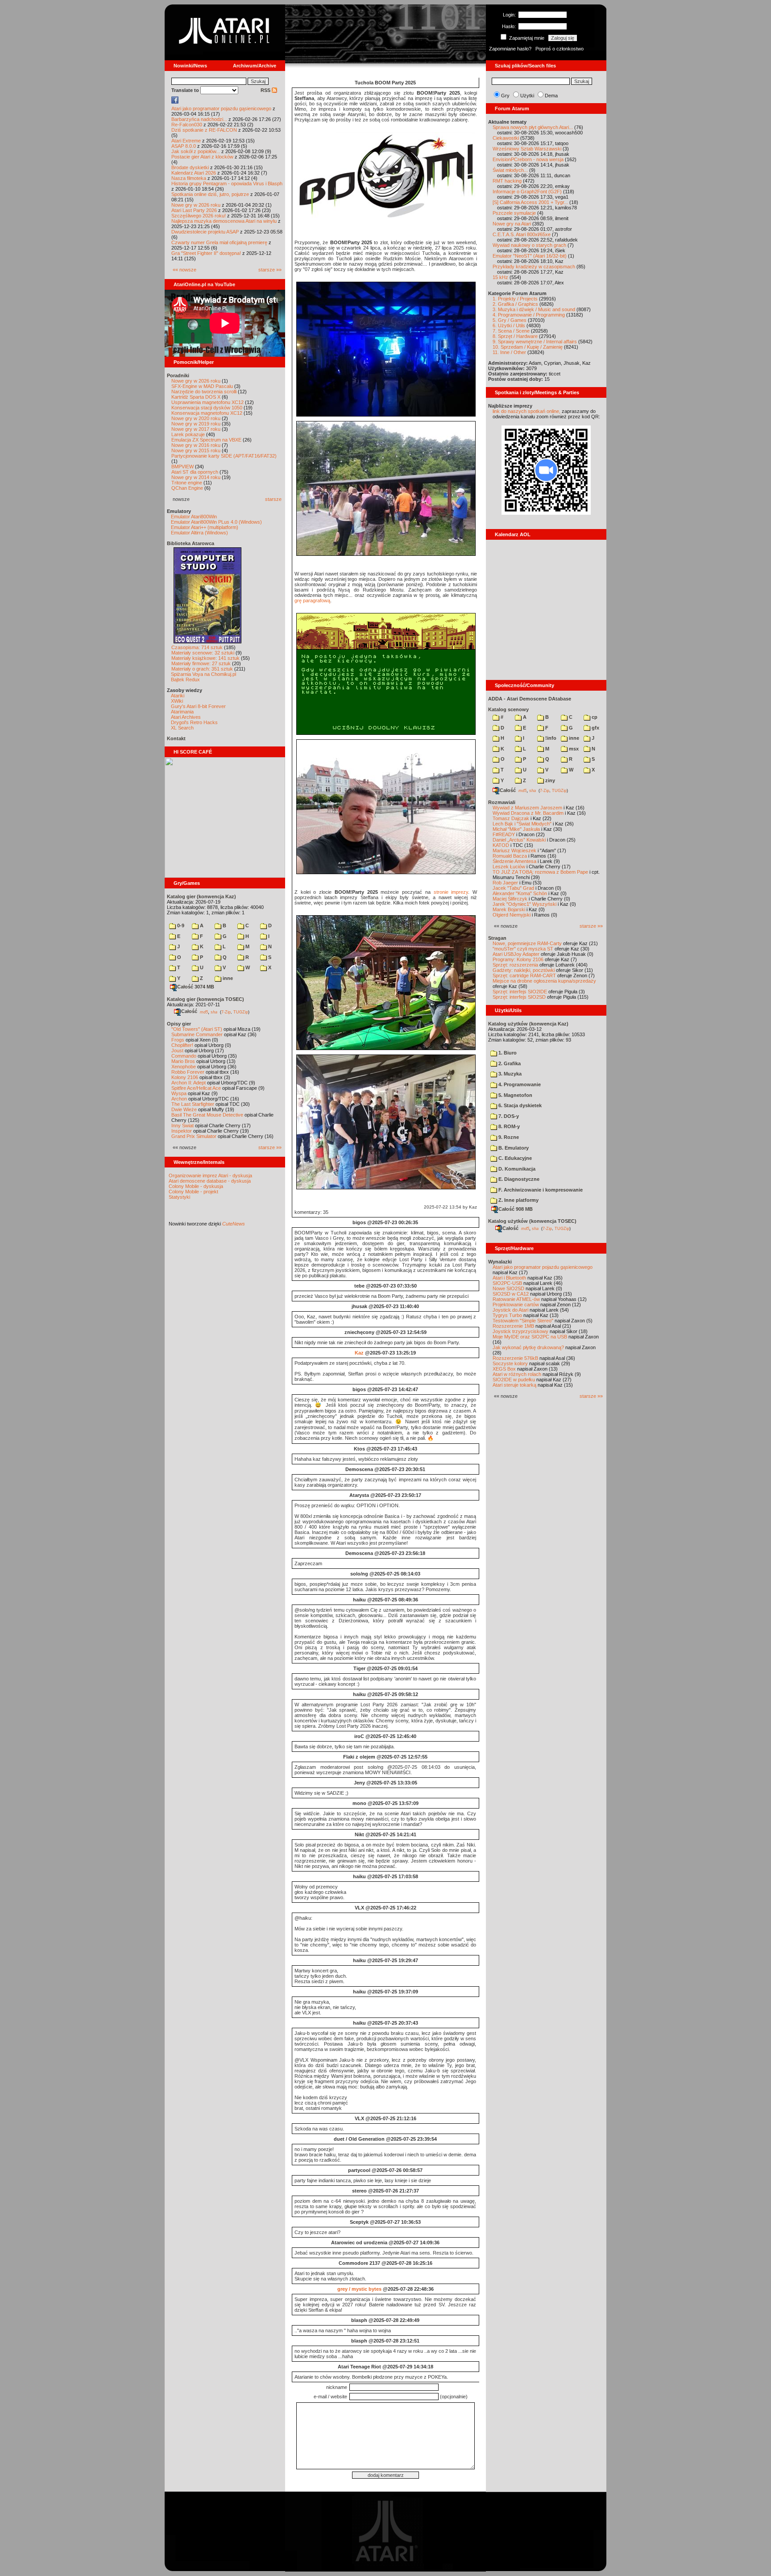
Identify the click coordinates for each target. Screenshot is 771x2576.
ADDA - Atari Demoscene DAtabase (530, 699)
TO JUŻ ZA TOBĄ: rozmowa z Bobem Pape (540, 872)
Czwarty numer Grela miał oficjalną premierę (219, 242)
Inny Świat (182, 1125)
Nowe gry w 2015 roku (196, 450)
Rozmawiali (502, 802)
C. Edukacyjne (514, 1158)
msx (573, 749)
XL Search (182, 728)
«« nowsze (184, 270)
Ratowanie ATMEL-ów (516, 1299)
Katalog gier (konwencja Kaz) (201, 896)
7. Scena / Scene (511, 331)
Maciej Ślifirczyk (510, 899)
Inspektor (182, 1131)
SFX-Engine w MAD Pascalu (202, 386)
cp (594, 717)
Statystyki (179, 1197)
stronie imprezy (451, 892)
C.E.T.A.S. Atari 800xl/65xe (522, 234)
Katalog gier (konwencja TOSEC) (205, 999)
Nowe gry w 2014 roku (196, 477)
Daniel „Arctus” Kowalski (519, 840)
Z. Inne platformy (518, 1200)
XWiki (177, 701)
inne (227, 978)
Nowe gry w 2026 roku (196, 205)
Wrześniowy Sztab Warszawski (527, 149)
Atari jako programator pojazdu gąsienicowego (221, 108)
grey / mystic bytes (359, 2289)
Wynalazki (500, 1262)
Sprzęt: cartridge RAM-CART (524, 975)
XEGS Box (504, 1369)
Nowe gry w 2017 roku (196, 429)
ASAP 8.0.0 (184, 146)
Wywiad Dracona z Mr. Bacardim (528, 813)
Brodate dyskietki (190, 167)
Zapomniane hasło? (510, 49)
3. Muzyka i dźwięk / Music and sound (534, 309)
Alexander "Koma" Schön (520, 893)
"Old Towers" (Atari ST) (197, 1029)
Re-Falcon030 (187, 125)
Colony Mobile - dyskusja (196, 1186)
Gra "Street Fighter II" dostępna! (206, 253)
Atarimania (182, 712)
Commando (184, 1056)
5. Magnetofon (515, 1095)
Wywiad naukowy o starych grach (529, 245)
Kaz (359, 1353)
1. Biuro (507, 1053)
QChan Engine (187, 488)
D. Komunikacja (516, 1169)
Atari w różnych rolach (517, 1374)
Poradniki (178, 375)
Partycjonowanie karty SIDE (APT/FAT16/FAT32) (224, 456)
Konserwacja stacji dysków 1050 (207, 408)
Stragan (497, 938)
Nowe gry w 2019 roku (196, 424)
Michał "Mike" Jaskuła (516, 829)
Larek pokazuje (188, 434)
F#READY (504, 834)
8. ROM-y (508, 1126)
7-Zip (226, 1012)
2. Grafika (509, 1063)
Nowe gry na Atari (512, 224)
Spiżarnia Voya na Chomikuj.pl (203, 674)
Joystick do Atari (510, 1310)
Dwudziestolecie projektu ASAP (205, 232)
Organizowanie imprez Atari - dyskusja (210, 1175)
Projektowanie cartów (516, 1305)
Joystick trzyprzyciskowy (520, 1331)
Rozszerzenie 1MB (513, 1326)
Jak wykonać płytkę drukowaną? (528, 1347)
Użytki (527, 96)
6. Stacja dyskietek (519, 1105)
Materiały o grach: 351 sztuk (202, 669)
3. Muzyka (509, 1074)
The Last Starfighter (193, 1104)
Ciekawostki (506, 138)
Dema (551, 96)
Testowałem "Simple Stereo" (523, 1321)
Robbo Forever (188, 1072)
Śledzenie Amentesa (514, 861)
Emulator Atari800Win (194, 517)
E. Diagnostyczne (518, 1179)
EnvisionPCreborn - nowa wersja (528, 159)
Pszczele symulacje (514, 213)
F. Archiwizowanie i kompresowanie (540, 1190)
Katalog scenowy (508, 709)
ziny (549, 780)
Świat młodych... (510, 170)
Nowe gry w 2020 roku (196, 418)
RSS (266, 90)
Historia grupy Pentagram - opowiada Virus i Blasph (227, 183)
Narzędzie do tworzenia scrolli (204, 392)
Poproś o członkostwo (560, 49)
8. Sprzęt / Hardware (515, 336)
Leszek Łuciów (509, 867)
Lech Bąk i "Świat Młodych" (522, 824)
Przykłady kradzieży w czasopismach (534, 267)
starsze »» (270, 270)
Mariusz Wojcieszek (514, 850)
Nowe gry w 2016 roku (196, 445)
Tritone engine (187, 483)
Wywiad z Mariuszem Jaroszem (527, 808)
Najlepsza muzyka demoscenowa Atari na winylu (224, 221)
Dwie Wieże (184, 1109)
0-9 (180, 925)
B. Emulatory (513, 1148)
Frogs (178, 1040)
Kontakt (176, 738)
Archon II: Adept (189, 1083)
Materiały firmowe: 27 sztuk (201, 663)
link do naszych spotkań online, (526, 411)
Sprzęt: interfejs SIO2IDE (520, 992)
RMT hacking (507, 181)
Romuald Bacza (510, 856)
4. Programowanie (519, 1084)
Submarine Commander (197, 1034)
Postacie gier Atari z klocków (202, 157)
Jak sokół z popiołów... (196, 151)
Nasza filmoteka (189, 178)
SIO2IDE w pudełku (514, 1380)
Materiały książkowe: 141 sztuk (205, 658)
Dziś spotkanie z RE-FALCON (204, 130)
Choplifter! (182, 1045)
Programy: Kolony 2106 (518, 959)
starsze (273, 499)
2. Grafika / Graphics (515, 304)
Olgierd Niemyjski (512, 915)
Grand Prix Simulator (194, 1136)
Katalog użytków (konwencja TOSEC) (532, 1221)
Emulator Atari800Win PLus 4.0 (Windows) (216, 522)
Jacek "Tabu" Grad (513, 888)
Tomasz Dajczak (511, 818)
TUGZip (241, 1012)
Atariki (178, 696)
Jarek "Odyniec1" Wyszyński (524, 904)
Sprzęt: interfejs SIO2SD (519, 997)
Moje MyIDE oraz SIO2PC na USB (530, 1337)
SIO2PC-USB (507, 1283)
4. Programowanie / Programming (529, 315)
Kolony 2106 (185, 1077)
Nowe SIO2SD (508, 1288)
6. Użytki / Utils (509, 325)
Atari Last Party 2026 (194, 210)
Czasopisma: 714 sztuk (197, 647)
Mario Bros (183, 1061)
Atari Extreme (186, 141)
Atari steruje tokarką (514, 1385)
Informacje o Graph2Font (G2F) (527, 192)
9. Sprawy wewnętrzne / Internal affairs (535, 342)
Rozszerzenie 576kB (515, 1358)
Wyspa (179, 1093)
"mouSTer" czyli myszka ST (523, 949)
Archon (179, 1099)
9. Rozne (508, 1137)
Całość (189, 1011)
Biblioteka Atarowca (191, 543)
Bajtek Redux (185, 679)
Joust (177, 1050)
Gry (505, 96)
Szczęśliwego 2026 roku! (199, 216)
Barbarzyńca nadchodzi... (199, 119)
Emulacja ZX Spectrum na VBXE (206, 440)
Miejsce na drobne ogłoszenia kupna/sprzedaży (544, 981)
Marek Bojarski (509, 909)
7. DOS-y (508, 1116)
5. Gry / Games (510, 320)
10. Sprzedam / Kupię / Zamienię (528, 347)
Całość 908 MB (516, 1209)
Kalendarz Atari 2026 (194, 173)
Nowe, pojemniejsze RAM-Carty (527, 943)
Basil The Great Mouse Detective (207, 1115)
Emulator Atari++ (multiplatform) (205, 527)
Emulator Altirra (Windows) (199, 533)
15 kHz (500, 277)
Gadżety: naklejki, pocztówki (524, 970)
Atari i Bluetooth (509, 1278)
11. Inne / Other (509, 352)
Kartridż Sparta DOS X (196, 397)
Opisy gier (179, 1024)
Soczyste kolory (510, 1363)
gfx (595, 728)
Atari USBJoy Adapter (516, 954)
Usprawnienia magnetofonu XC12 (207, 402)
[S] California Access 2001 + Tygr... (530, 202)
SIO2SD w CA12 (511, 1294)
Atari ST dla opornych (195, 472)
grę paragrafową (312, 600)
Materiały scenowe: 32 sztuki (203, 653)
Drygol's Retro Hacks (194, 722)
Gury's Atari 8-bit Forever (198, 706)
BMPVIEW (182, 467)
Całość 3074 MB (196, 987)
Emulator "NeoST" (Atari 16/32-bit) (530, 256)
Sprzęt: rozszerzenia (515, 965)
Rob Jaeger (505, 883)
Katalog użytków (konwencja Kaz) (528, 1024)
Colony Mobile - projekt (193, 1192)
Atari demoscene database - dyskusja (210, 1181)
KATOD (501, 845)
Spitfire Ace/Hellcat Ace (196, 1088)
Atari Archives (186, 717)
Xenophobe (184, 1067)
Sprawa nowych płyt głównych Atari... (533, 127)
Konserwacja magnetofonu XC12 (207, 413)
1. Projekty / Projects (515, 299)
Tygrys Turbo (507, 1315)
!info (550, 738)
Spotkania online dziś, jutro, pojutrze (210, 194)
